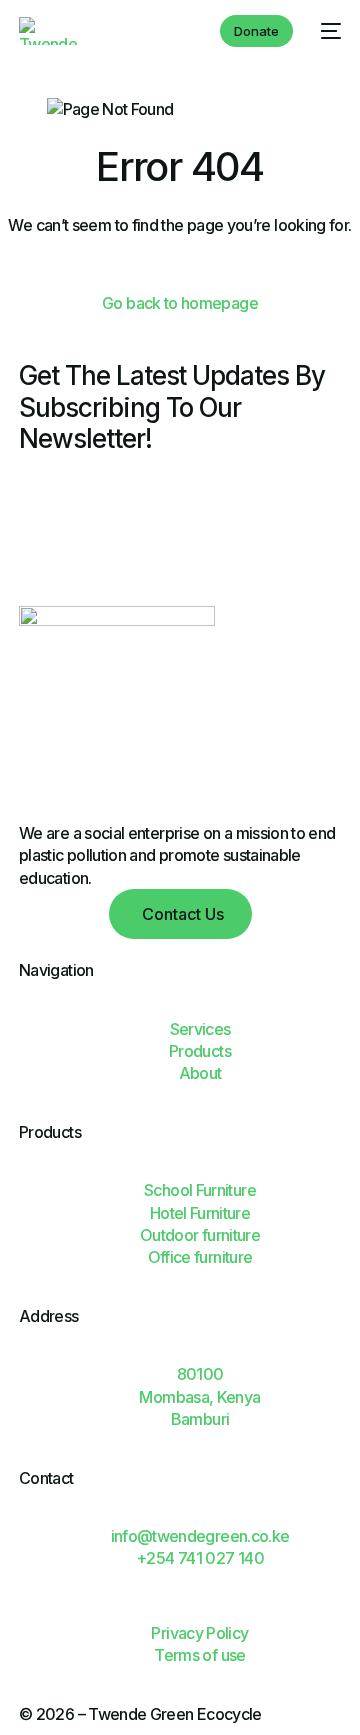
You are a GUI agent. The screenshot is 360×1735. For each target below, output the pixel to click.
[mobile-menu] (327, 31)
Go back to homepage (180, 303)
